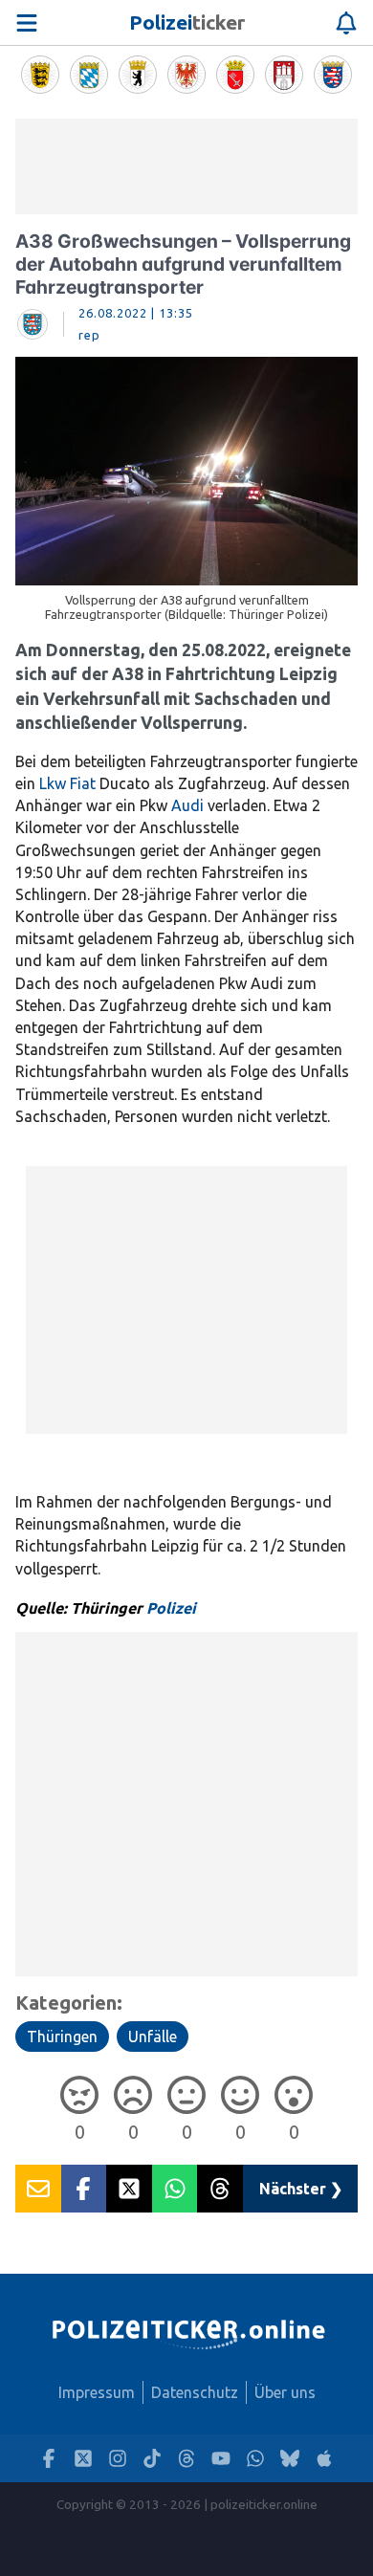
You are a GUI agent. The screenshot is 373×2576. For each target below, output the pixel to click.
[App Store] (324, 2459)
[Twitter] (83, 2459)
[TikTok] (152, 2459)
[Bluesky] (290, 2459)
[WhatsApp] (255, 2459)
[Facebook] (49, 2459)
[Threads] (186, 2459)
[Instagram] (118, 2459)
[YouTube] (221, 2459)
